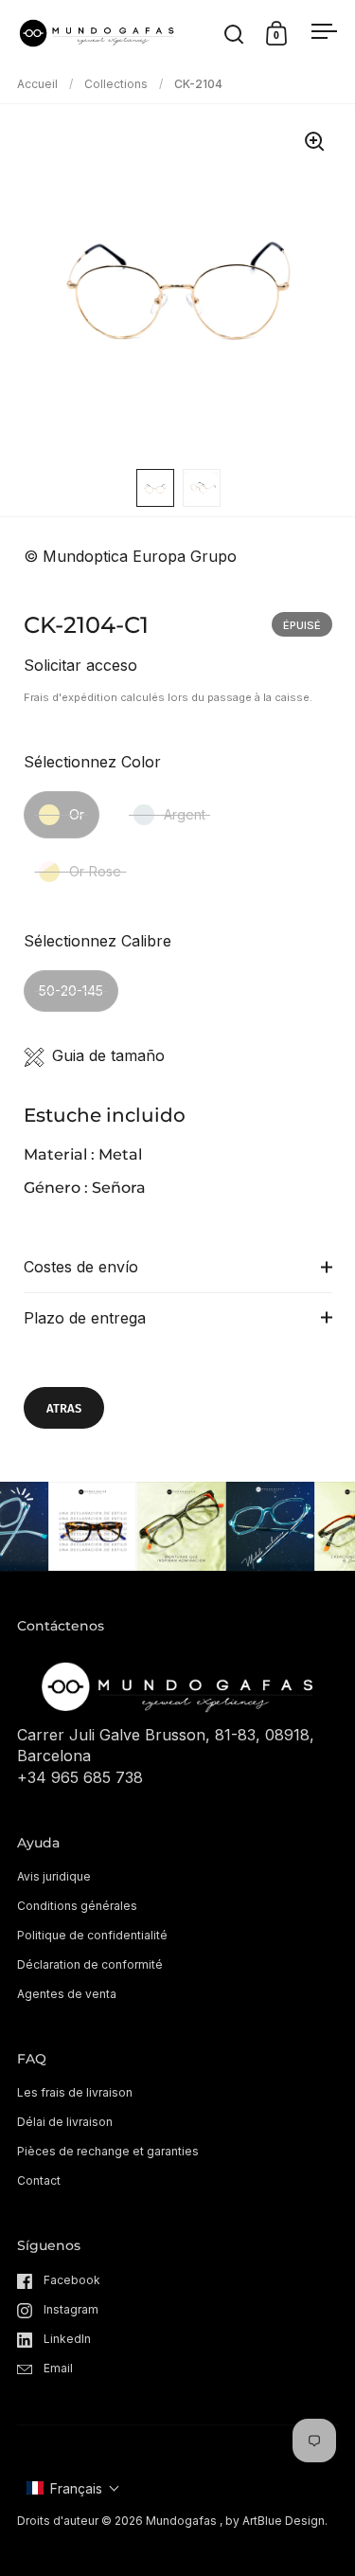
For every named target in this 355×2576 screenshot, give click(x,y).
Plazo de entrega (85, 1318)
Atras (64, 1408)
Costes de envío (81, 1267)
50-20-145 (71, 991)
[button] (73, 2488)
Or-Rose (95, 871)
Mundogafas (181, 2521)
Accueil (37, 84)
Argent (185, 814)
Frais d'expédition (71, 697)
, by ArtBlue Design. (274, 2521)
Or (77, 814)
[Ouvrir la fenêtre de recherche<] (234, 34)
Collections (116, 84)
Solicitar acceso (80, 665)
